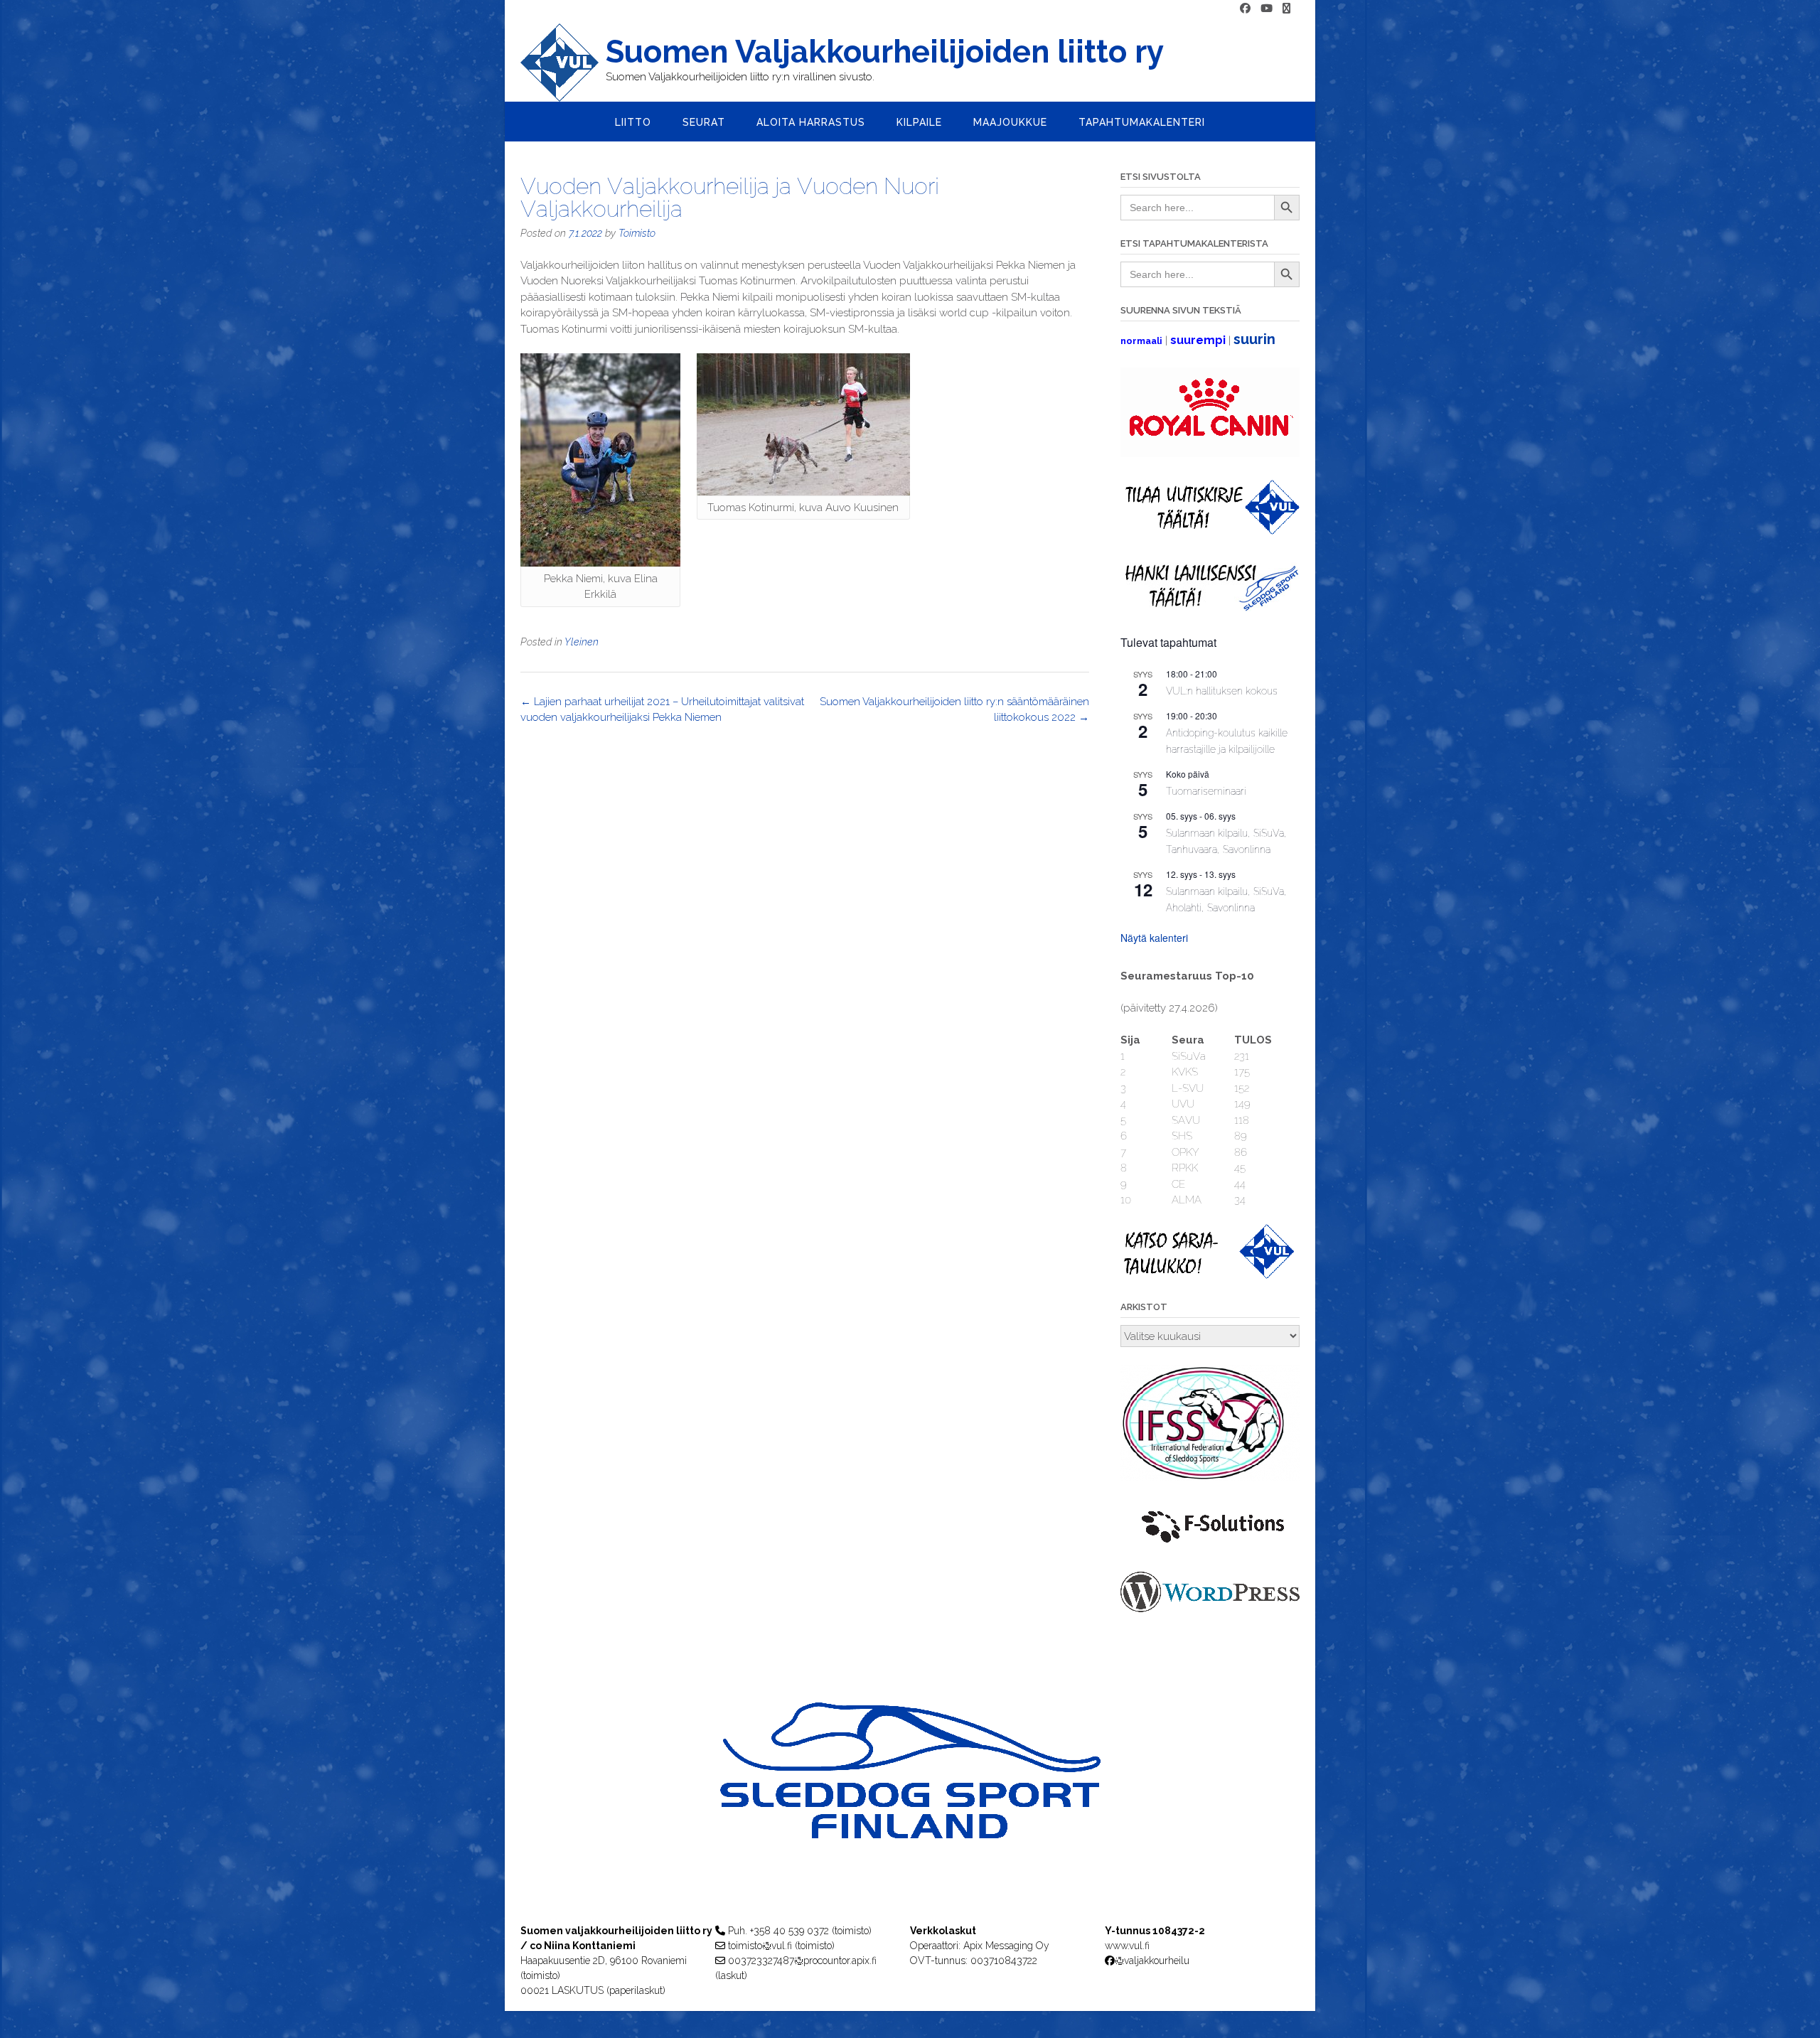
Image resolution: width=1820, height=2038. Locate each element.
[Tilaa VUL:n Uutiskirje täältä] (1210, 531)
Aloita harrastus (811, 122)
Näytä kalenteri (1154, 938)
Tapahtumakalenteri (1142, 122)
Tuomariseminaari (1206, 791)
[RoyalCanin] (1210, 454)
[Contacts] (1286, 9)
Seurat (704, 122)
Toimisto (637, 233)
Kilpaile (919, 122)
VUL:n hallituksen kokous (1222, 691)
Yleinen (582, 642)
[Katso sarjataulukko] (1210, 1275)
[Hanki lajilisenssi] (1210, 608)
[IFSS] (1210, 1478)
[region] (910, 1799)
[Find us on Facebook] (1245, 9)
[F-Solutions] (1210, 1545)
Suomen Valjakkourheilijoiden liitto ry (885, 52)
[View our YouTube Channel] (1267, 9)
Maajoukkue (1010, 122)
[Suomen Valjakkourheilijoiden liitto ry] (563, 63)
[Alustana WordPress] (1210, 1609)
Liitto (633, 122)
